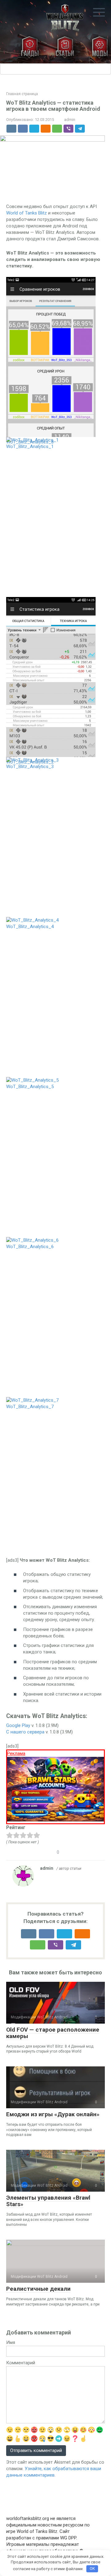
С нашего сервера (25, 1732)
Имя (11, 2342)
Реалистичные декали (38, 2289)
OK (92, 2568)
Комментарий (21, 2363)
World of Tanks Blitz (27, 213)
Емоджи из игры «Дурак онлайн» (53, 2114)
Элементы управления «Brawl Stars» (48, 2201)
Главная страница (22, 94)
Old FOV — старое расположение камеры (53, 2033)
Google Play (18, 1725)
